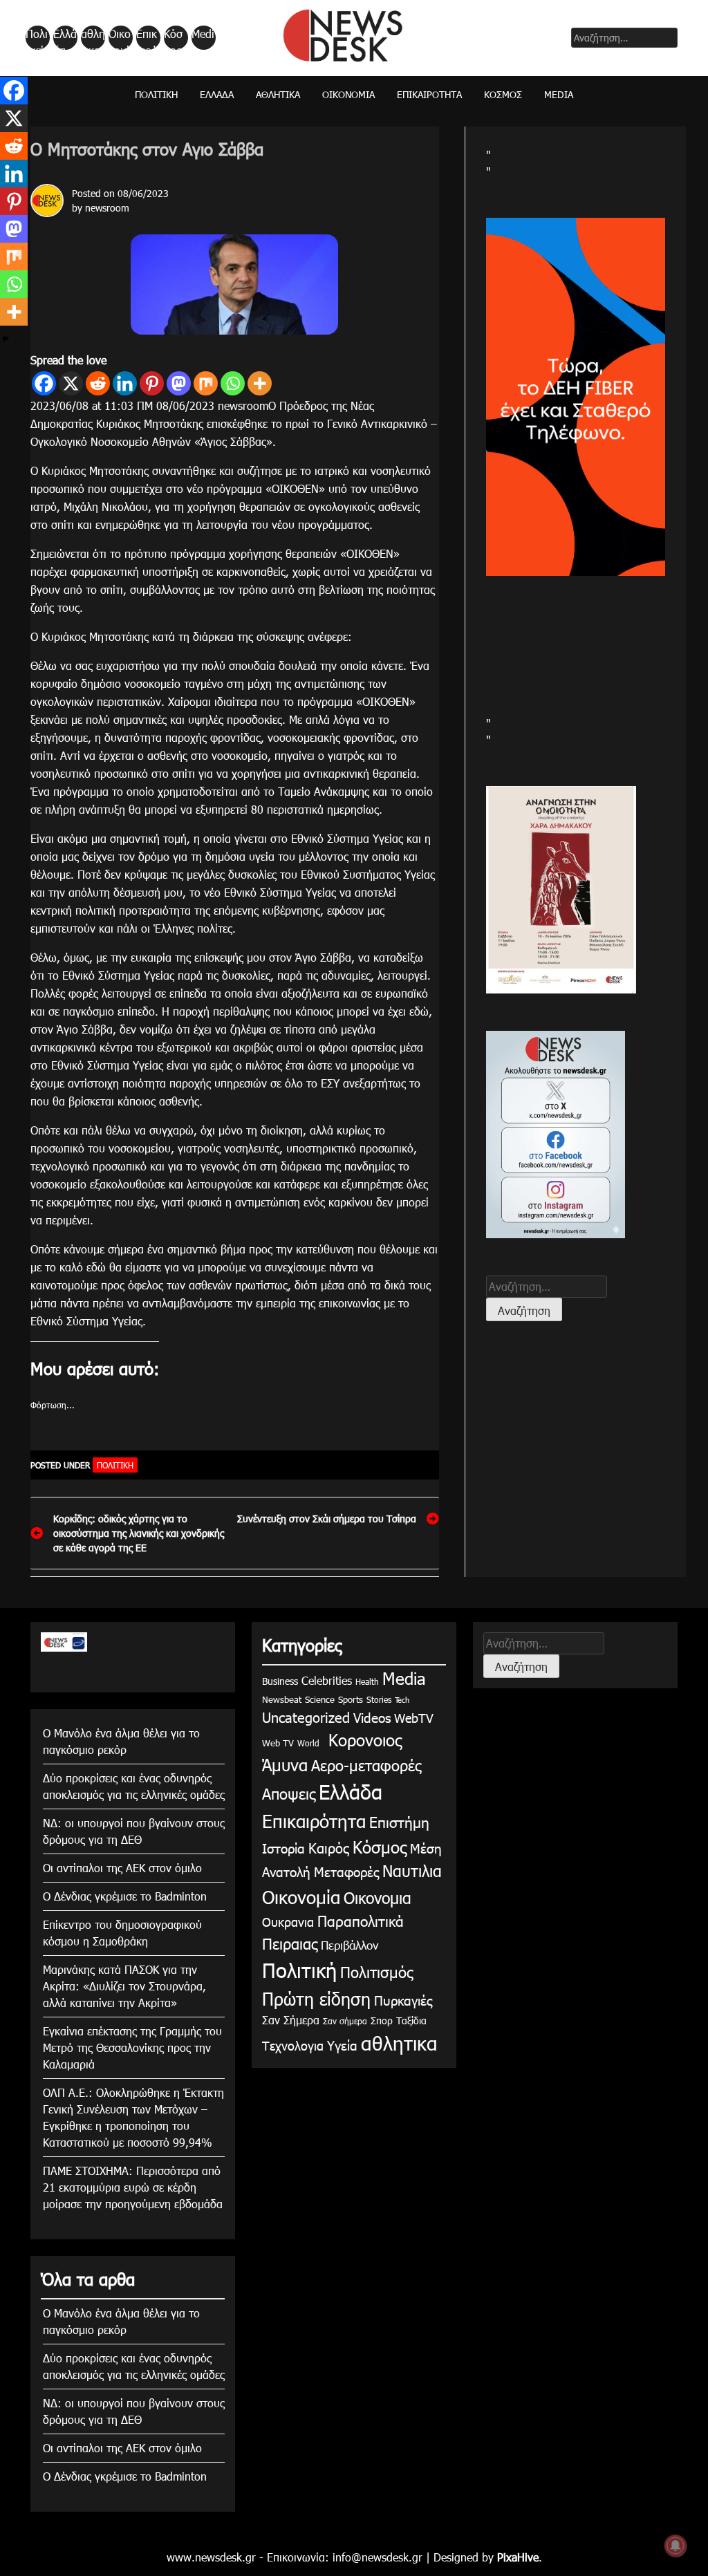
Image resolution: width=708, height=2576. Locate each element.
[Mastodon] (179, 383)
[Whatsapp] (233, 383)
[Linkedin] (125, 383)
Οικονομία (120, 38)
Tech (402, 1700)
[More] (260, 383)
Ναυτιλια (412, 1870)
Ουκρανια (288, 1922)
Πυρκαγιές (403, 2000)
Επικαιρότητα (147, 38)
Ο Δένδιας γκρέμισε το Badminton (125, 1896)
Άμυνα (285, 1764)
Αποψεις (289, 1793)
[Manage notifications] (676, 2546)
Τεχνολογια (293, 2045)
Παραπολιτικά (361, 1920)
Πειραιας (290, 1943)
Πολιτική (37, 38)
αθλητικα (93, 38)
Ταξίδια (411, 2020)
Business (280, 1681)
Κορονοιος (362, 1739)
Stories (379, 1699)
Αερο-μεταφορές (366, 1765)
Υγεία (342, 2045)
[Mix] (206, 383)
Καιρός (329, 1847)
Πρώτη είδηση (316, 1999)
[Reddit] (98, 383)
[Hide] (6, 339)
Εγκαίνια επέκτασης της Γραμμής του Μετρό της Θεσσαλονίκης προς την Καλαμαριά (132, 2047)
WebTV (414, 1718)
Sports (351, 1699)
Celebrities (327, 1680)
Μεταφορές (346, 1871)
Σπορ (382, 2020)
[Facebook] (44, 383)
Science (320, 1699)
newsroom (107, 208)
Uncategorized (306, 1717)
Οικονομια (378, 1897)
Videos (372, 1717)
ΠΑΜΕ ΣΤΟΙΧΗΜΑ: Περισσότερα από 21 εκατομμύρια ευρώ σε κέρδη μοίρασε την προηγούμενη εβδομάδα (133, 2187)
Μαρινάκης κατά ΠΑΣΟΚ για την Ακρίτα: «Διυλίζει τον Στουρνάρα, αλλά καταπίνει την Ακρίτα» (124, 1986)
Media (203, 38)
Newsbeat (282, 1699)
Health (367, 1681)
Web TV (278, 1743)
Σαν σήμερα (345, 2021)
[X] (71, 383)
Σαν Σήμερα (291, 2020)
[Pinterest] (152, 383)
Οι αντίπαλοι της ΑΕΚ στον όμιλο (122, 1868)
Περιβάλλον (350, 1945)
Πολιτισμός (376, 1971)
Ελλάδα (65, 38)
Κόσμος (173, 38)
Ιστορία (283, 1848)
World (308, 1743)
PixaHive (518, 2557)
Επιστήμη (399, 1821)
